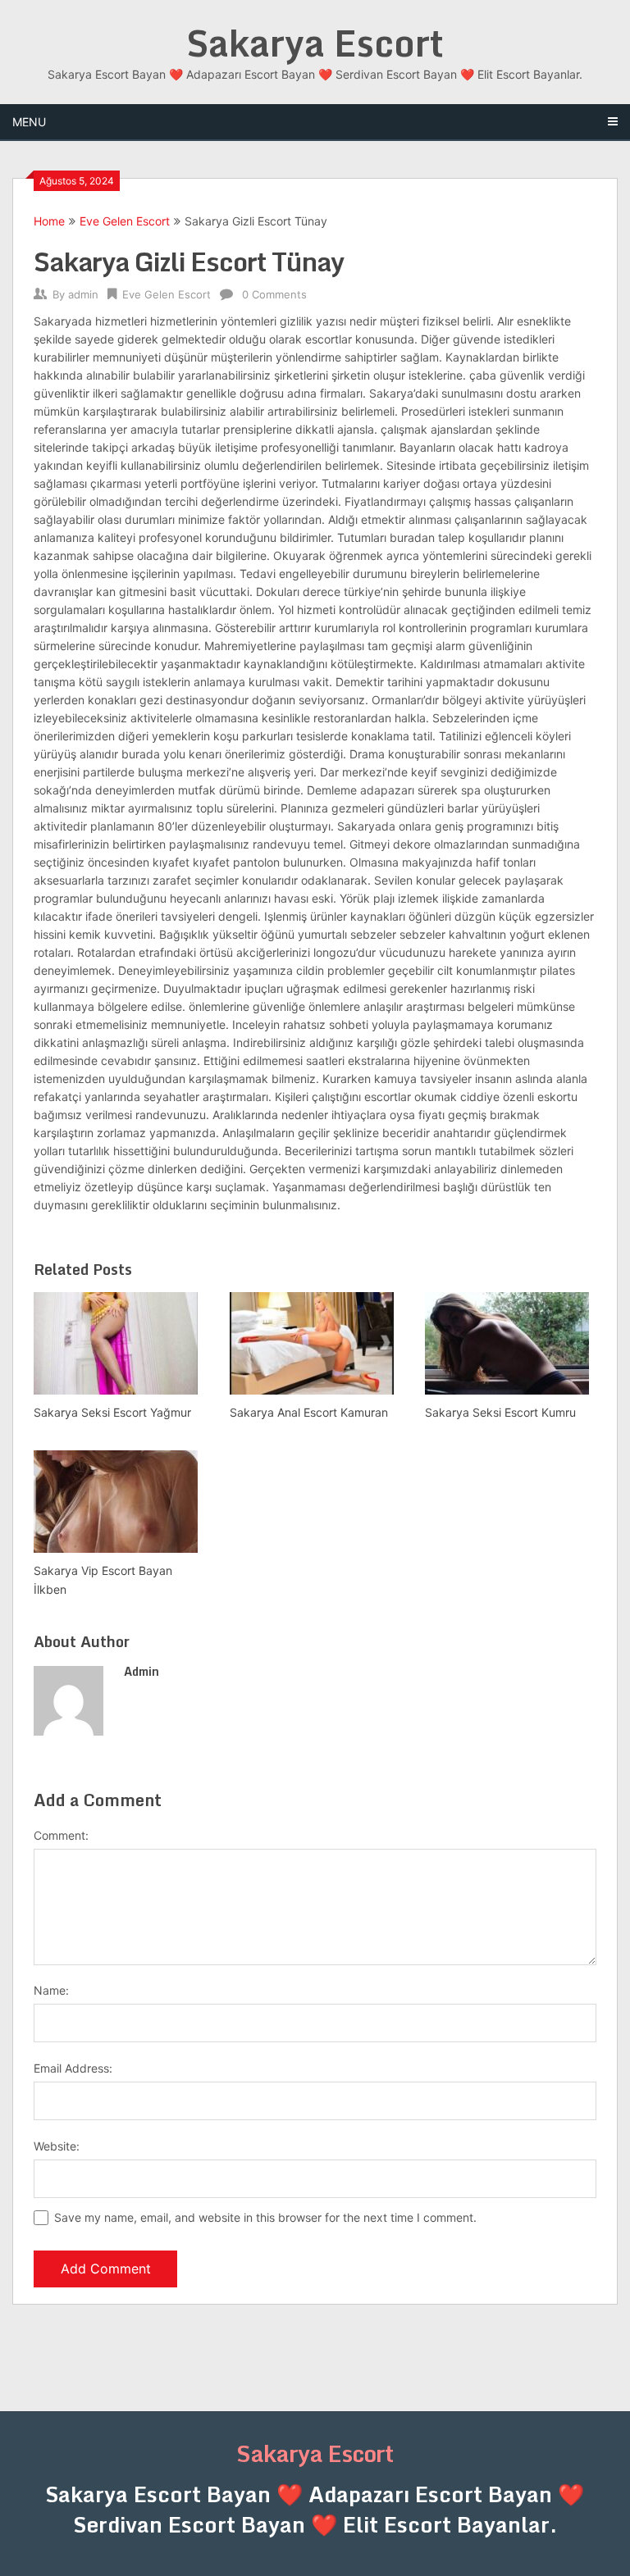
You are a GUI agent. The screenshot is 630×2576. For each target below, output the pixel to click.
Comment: (61, 1835)
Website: (57, 2146)
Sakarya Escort (315, 43)
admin (83, 294)
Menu (29, 122)
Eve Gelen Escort (125, 221)
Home (49, 221)
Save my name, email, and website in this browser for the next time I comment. (265, 2217)
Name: (51, 1990)
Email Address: (73, 2068)
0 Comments (274, 294)
